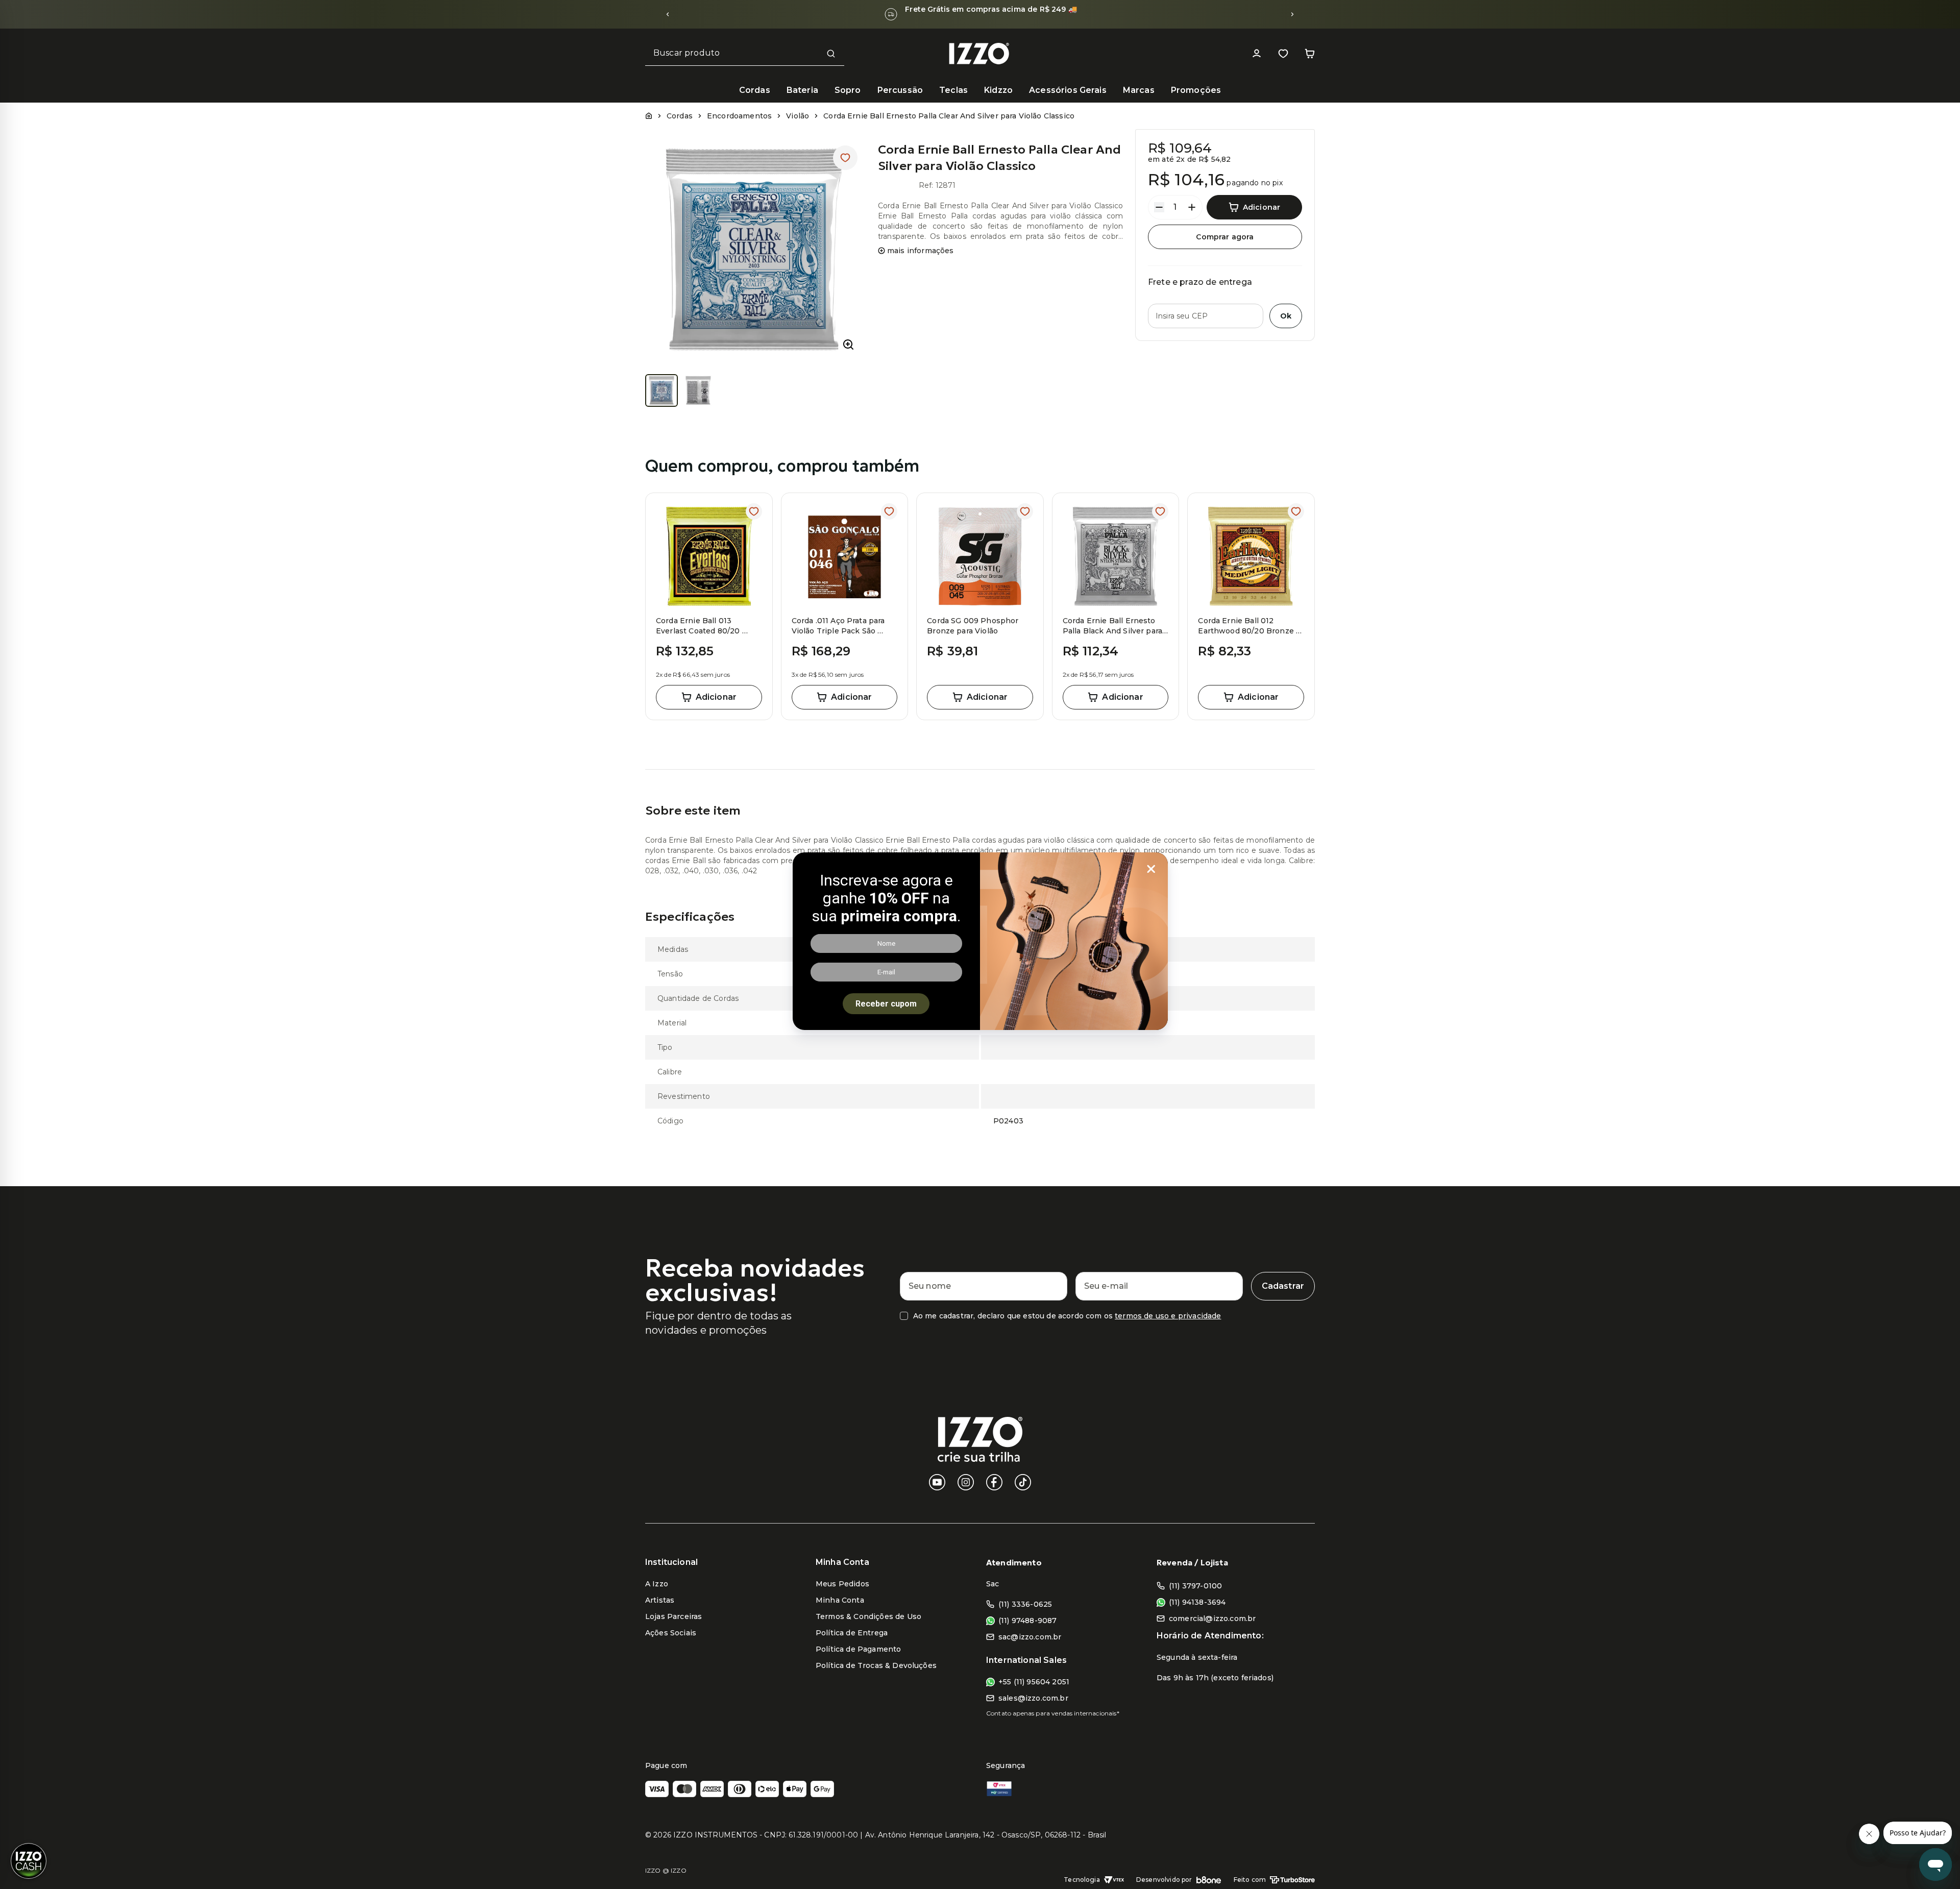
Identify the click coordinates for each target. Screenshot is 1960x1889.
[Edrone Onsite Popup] (980, 944)
